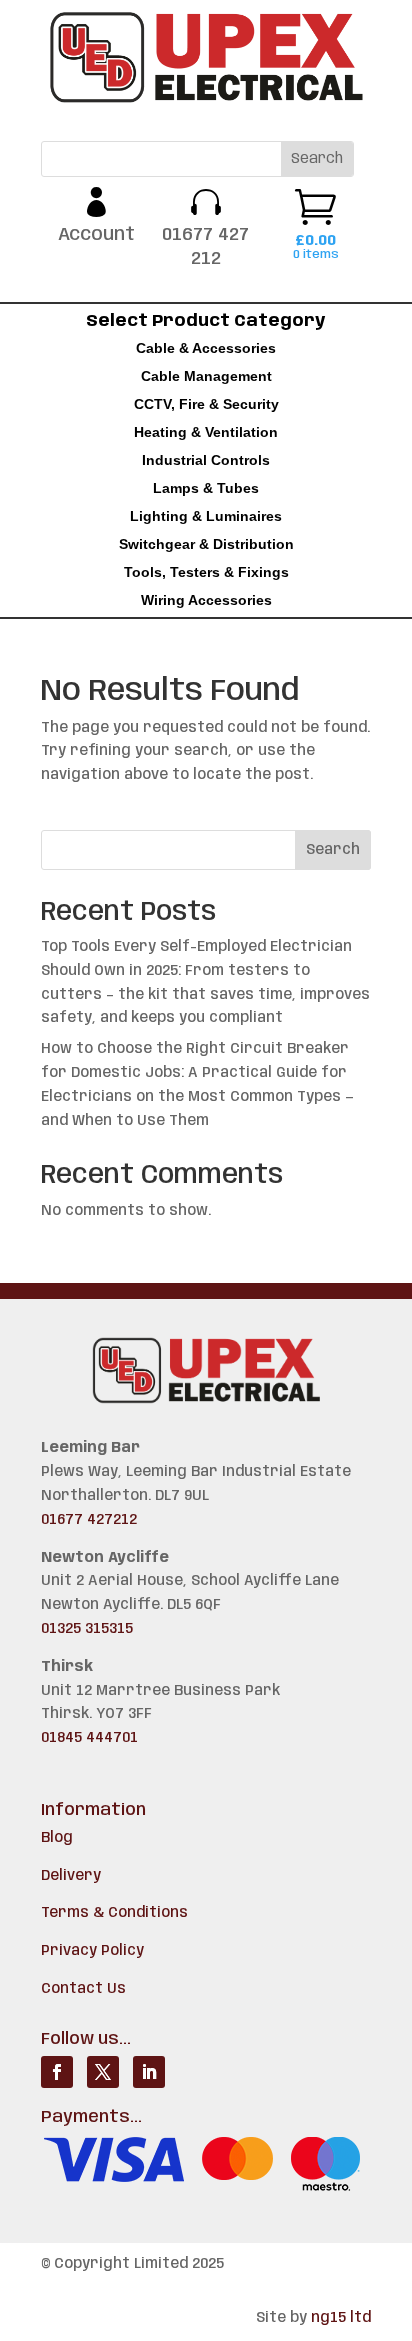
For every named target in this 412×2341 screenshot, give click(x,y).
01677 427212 (89, 1520)
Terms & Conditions (114, 1913)
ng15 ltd (341, 2318)
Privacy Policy (92, 1951)
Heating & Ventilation (206, 432)
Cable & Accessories (206, 348)
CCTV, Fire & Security (206, 404)
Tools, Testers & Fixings (206, 572)
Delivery (71, 1876)
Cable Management (206, 376)
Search (333, 850)
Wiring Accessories (206, 600)
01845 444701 (89, 1738)
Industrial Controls (206, 460)
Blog (57, 1838)
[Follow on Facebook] (57, 2072)
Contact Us (83, 1989)
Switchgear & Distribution (206, 544)
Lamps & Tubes (206, 488)
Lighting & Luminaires (206, 516)
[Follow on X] (103, 2072)
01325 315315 (87, 1629)
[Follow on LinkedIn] (149, 2072)
